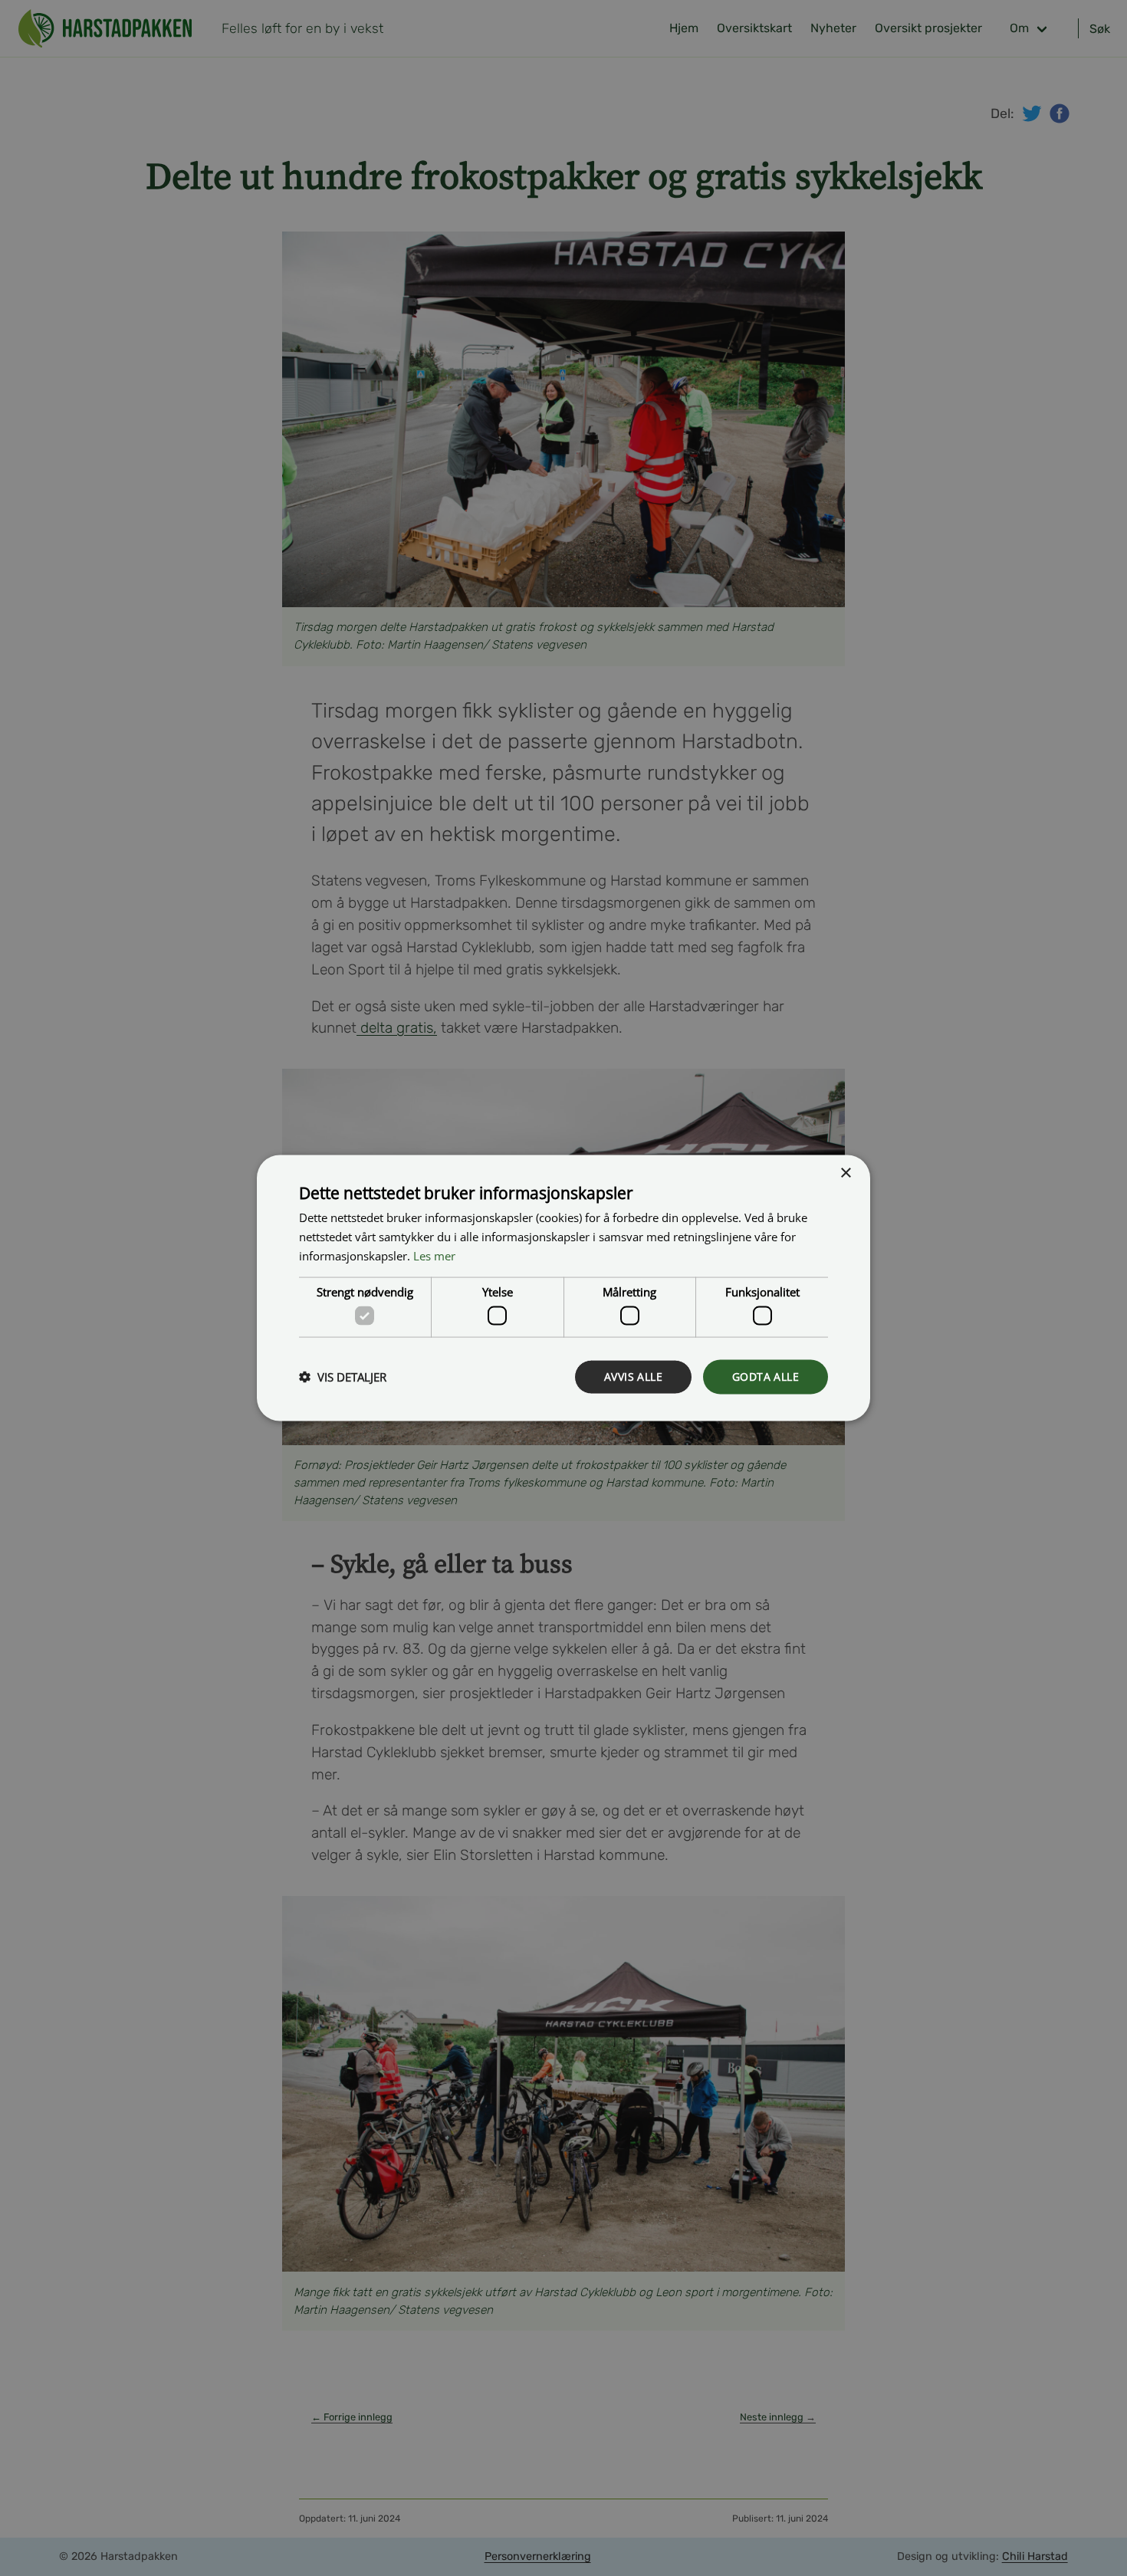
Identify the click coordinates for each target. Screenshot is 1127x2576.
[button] (343, 1377)
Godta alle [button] (766, 1377)
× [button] (845, 1173)
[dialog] (563, 1288)
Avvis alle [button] (633, 1377)
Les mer (434, 1255)
